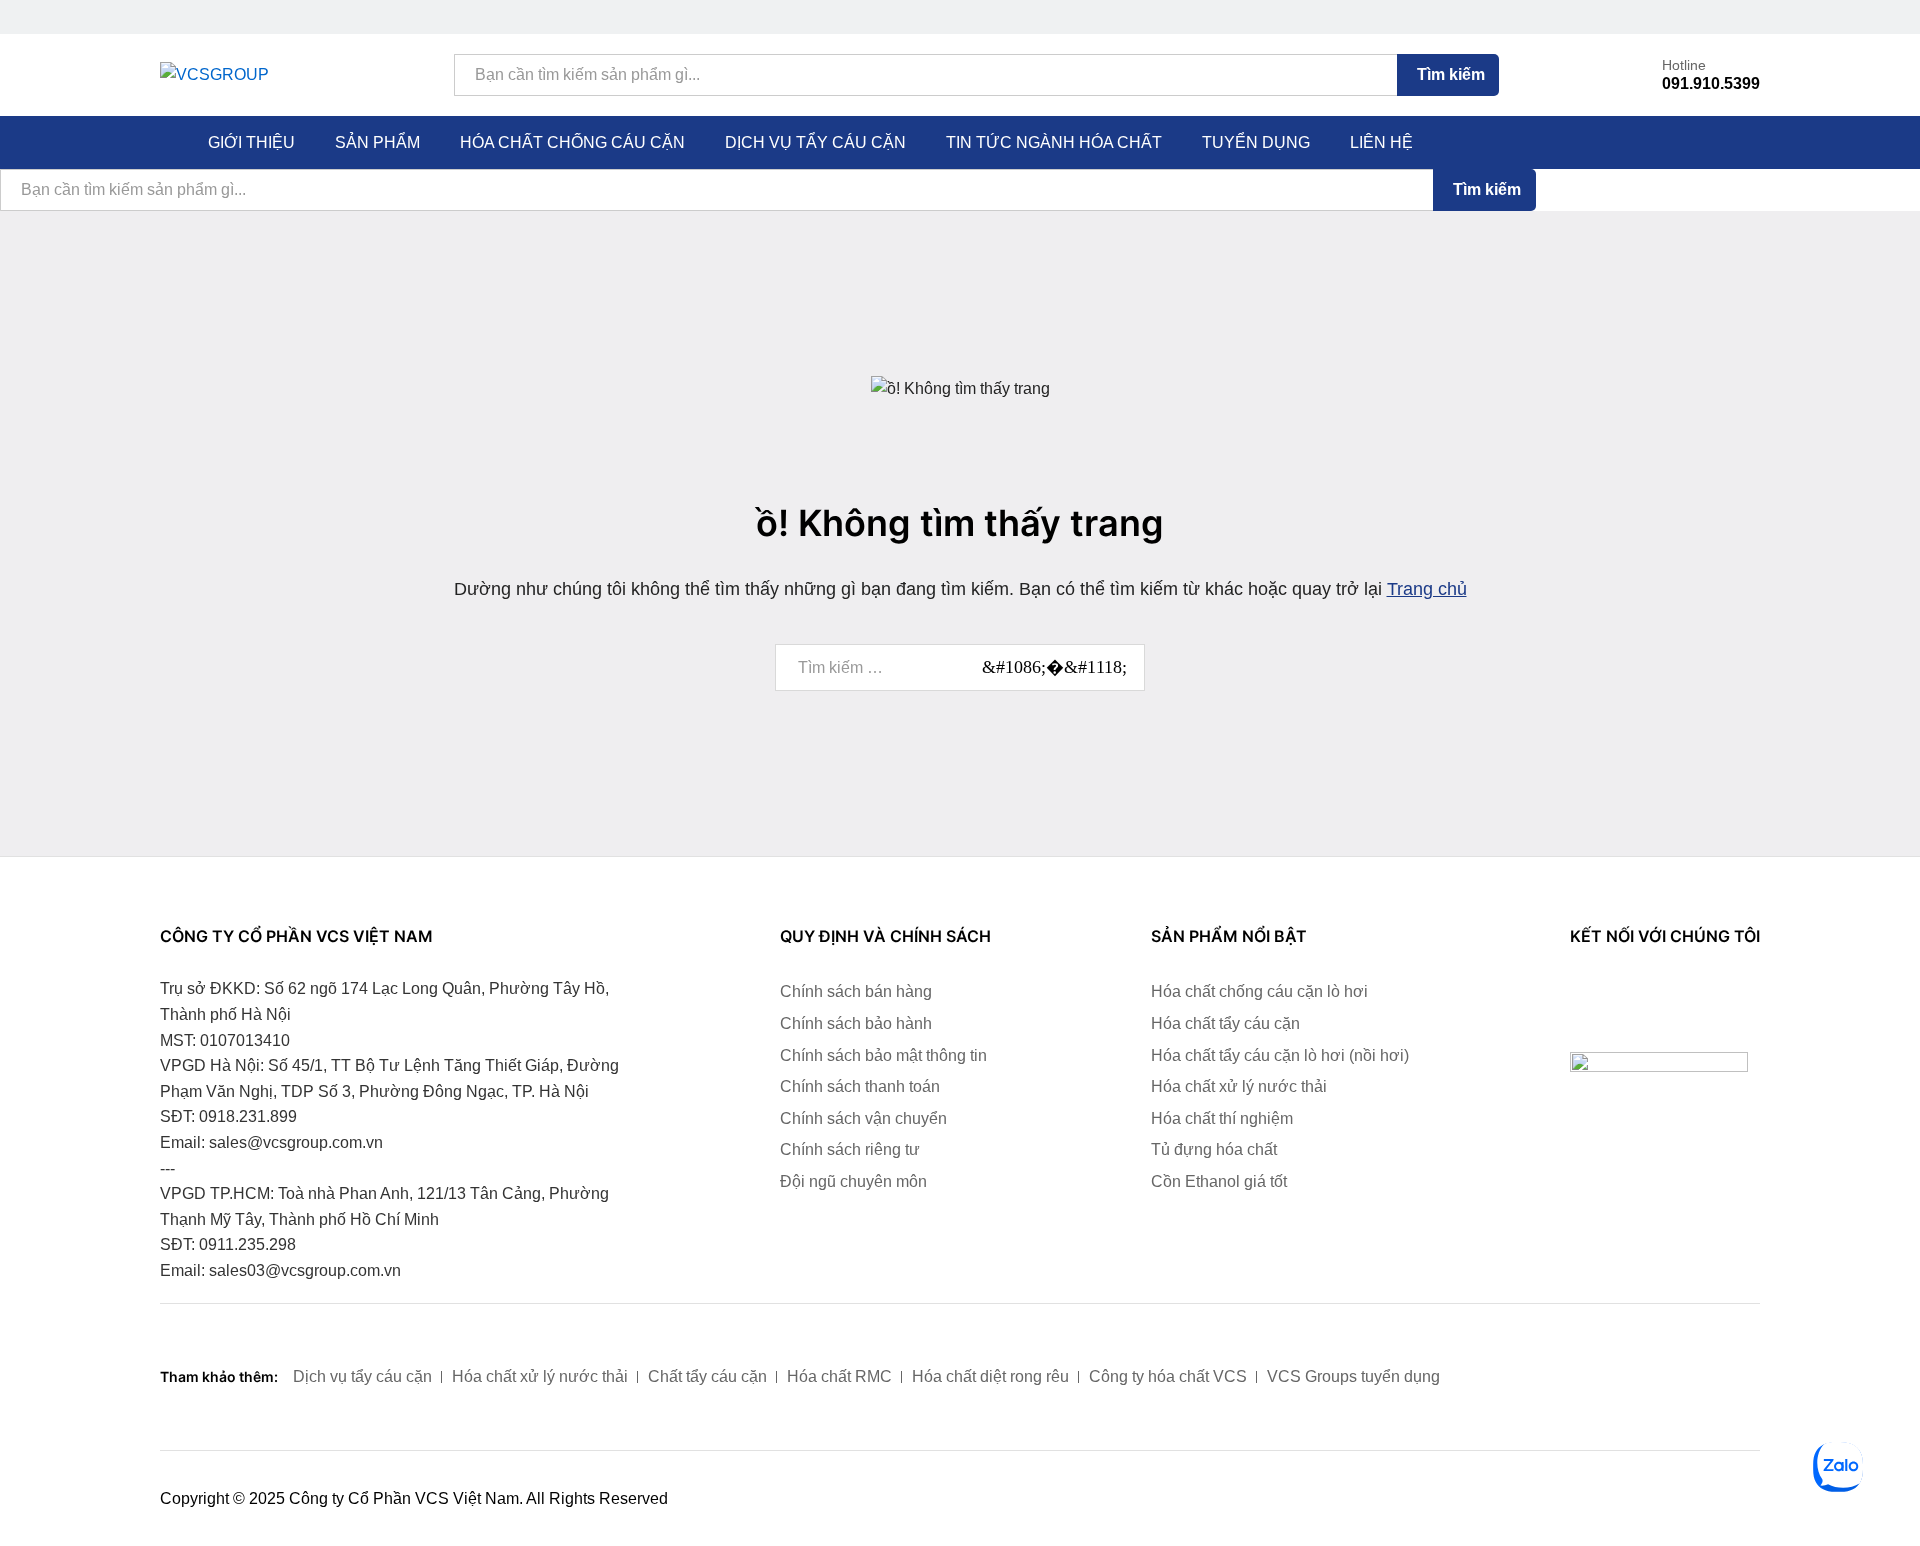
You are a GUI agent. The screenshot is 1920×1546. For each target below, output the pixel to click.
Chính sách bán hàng (856, 991)
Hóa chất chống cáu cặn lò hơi (1259, 991)
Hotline (1684, 65)
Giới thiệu (251, 143)
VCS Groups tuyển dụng (1353, 1376)
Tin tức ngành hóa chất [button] (1054, 143)
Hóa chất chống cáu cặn (572, 143)
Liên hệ (1381, 143)
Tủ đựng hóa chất (1214, 1149)
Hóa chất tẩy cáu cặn (1225, 1023)
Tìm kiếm (1451, 74)
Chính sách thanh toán (860, 1086)
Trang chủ (1427, 589)
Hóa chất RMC (839, 1376)
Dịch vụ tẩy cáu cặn (815, 143)
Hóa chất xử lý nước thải (1239, 1086)
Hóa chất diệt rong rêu (990, 1376)
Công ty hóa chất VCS (1168, 1376)
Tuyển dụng (1256, 143)
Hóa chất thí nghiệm (1222, 1118)
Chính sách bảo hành (856, 1023)
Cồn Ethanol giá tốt (1219, 1181)
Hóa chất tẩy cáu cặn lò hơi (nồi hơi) (1280, 1055)
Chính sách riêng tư (850, 1149)
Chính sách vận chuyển (863, 1118)
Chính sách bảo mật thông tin (883, 1055)
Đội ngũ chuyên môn (853, 1181)
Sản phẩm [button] (377, 143)
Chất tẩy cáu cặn (707, 1376)
